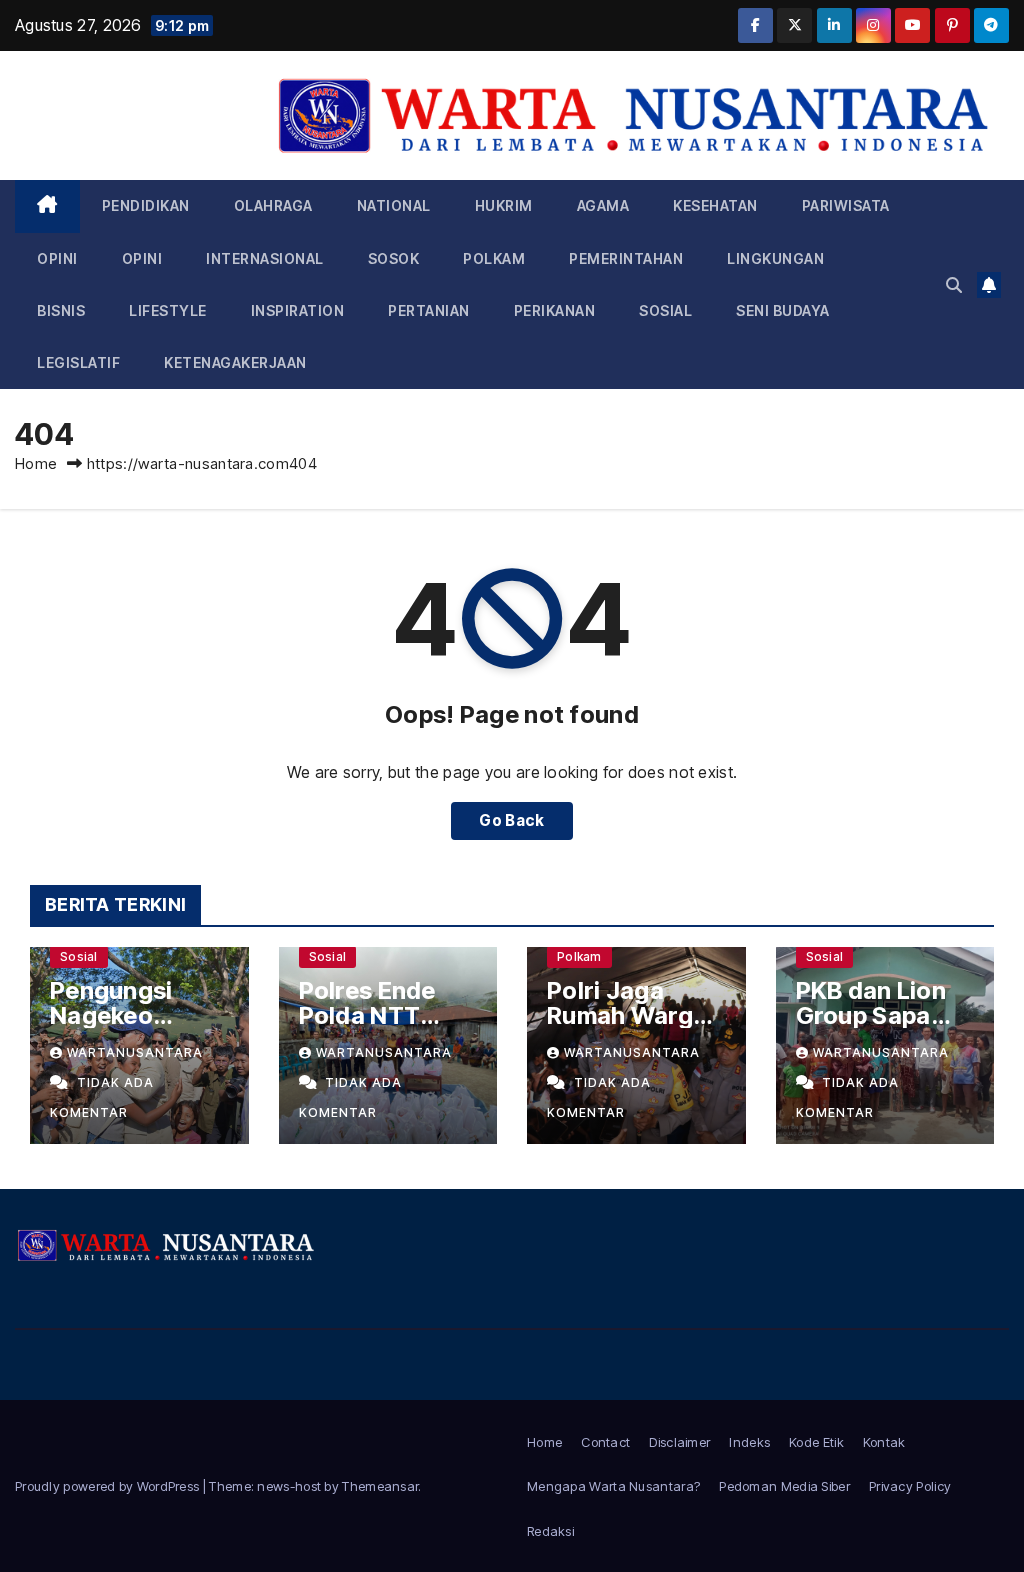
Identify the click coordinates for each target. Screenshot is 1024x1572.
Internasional (265, 258)
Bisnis (61, 310)
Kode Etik (816, 1442)
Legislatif (78, 362)
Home (36, 463)
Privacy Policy (910, 1486)
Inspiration (298, 310)
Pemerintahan (626, 258)
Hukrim (504, 205)
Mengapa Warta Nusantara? (613, 1486)
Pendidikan (146, 205)
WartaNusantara (135, 1052)
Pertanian (429, 310)
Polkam (494, 258)
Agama (603, 205)
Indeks (749, 1442)
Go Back (511, 820)
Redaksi (550, 1531)
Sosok (394, 258)
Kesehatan (715, 205)
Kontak (884, 1442)
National (394, 205)
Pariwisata (846, 205)
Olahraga (273, 205)
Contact (605, 1442)
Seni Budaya (783, 310)
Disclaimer (679, 1442)
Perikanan (555, 310)
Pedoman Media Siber (784, 1486)
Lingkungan (775, 258)
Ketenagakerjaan (235, 362)
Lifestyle (168, 310)
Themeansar (380, 1486)
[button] (954, 285)
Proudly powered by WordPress (109, 1486)
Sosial (665, 310)
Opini (57, 258)
